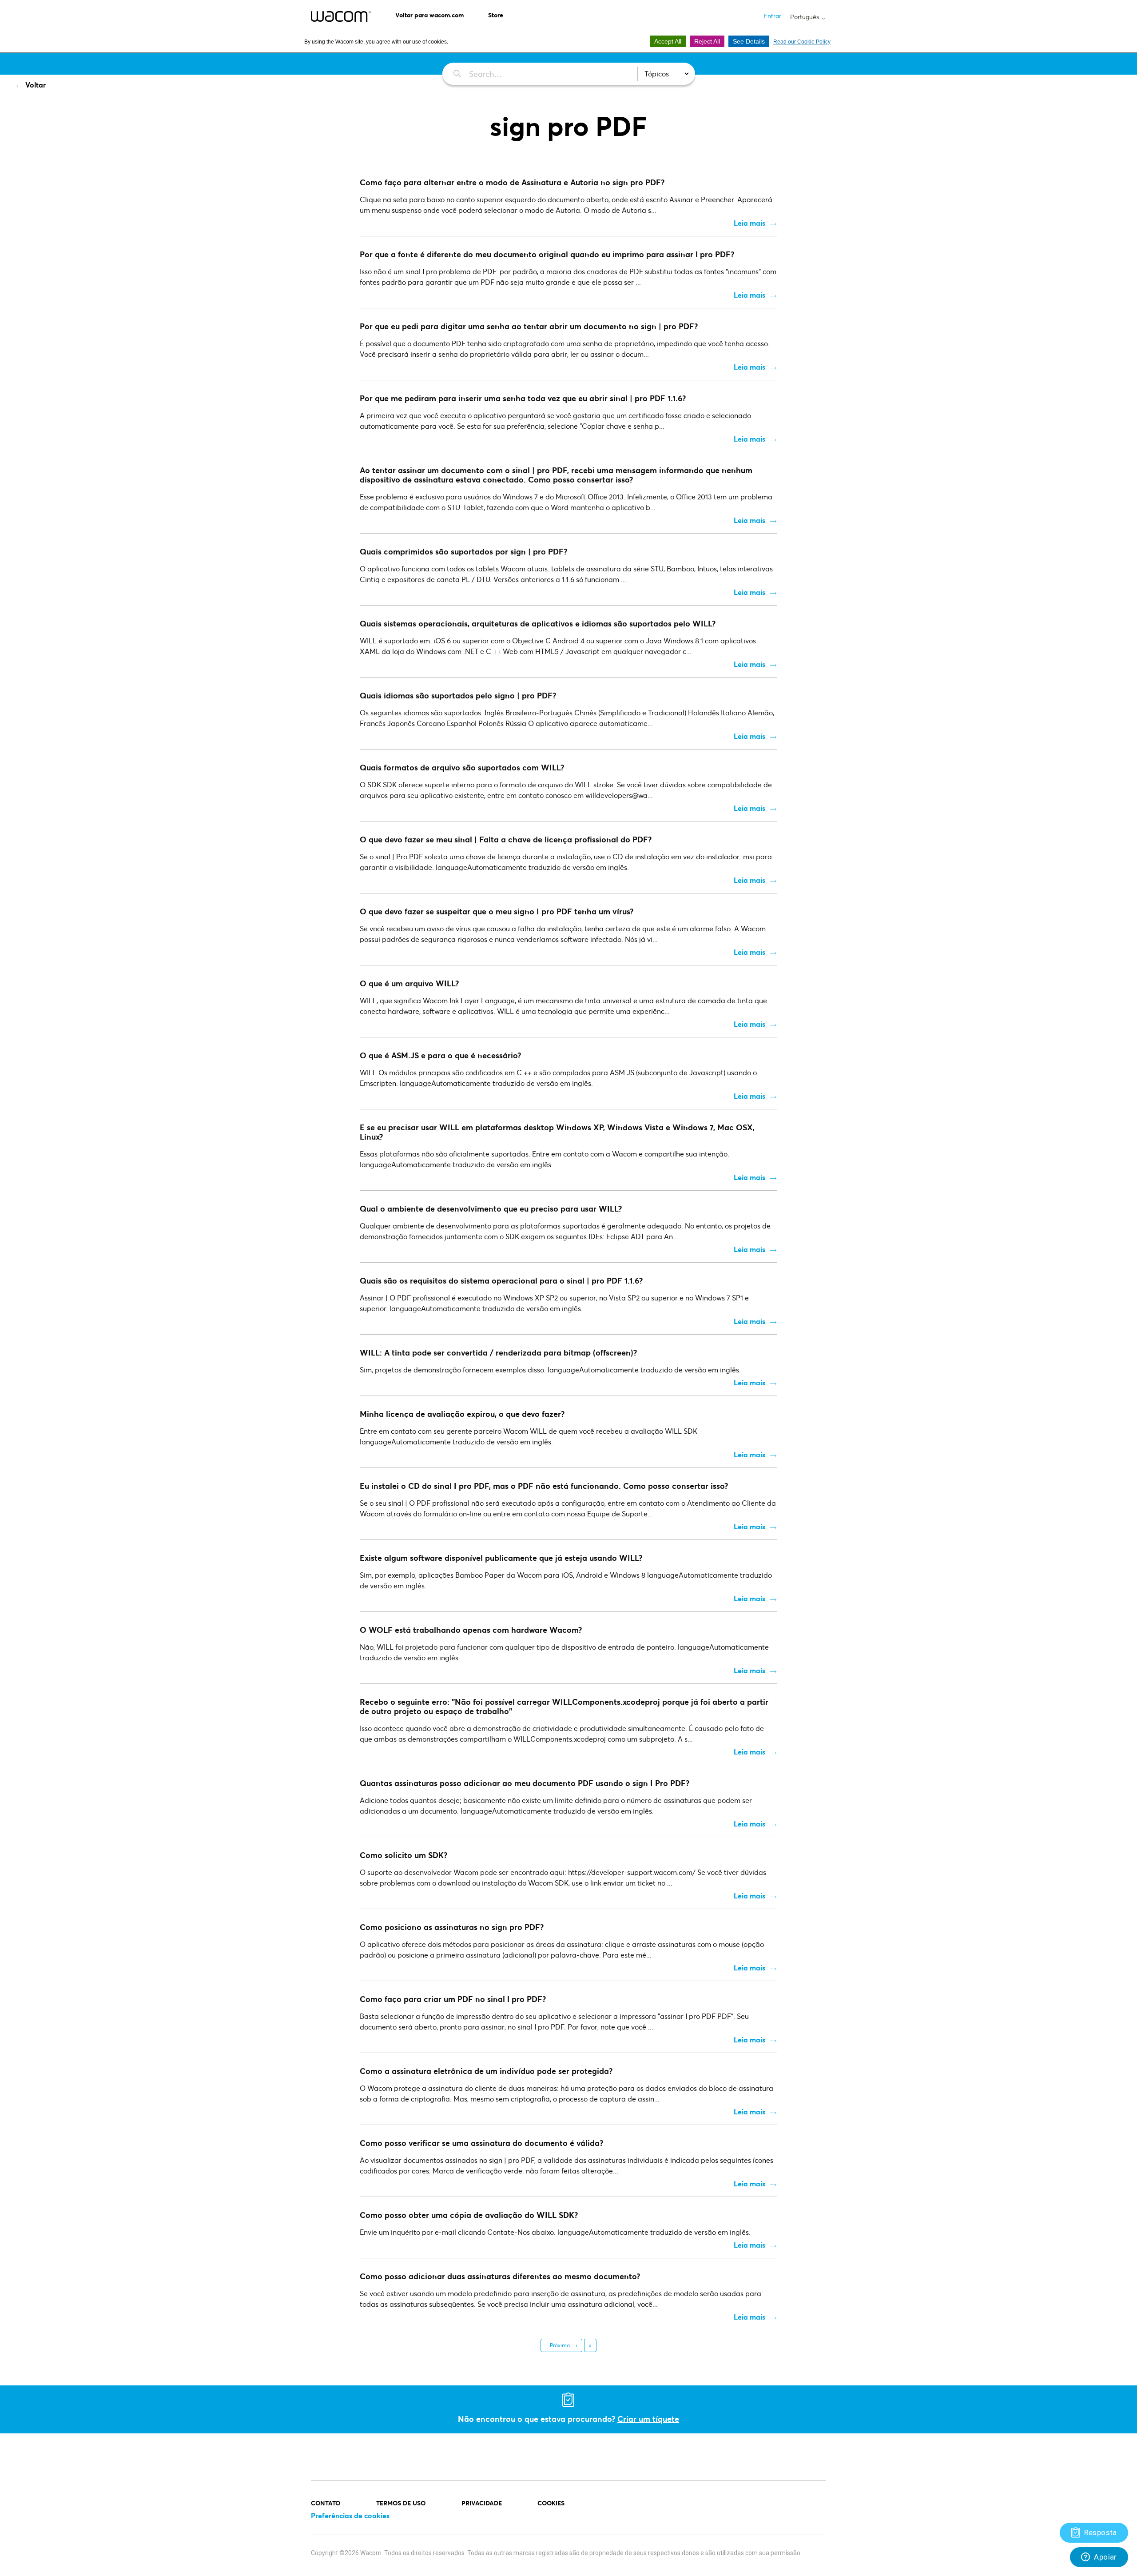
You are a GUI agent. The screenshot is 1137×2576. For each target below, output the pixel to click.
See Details (749, 41)
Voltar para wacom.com (429, 15)
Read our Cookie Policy (802, 42)
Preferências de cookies (350, 2515)
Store (496, 15)
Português (805, 17)
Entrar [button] (773, 16)
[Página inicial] (341, 16)
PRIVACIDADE (482, 2503)
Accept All (668, 41)
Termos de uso (401, 2503)
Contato (326, 2503)
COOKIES (551, 2503)
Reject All (707, 41)
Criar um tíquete (648, 2419)
